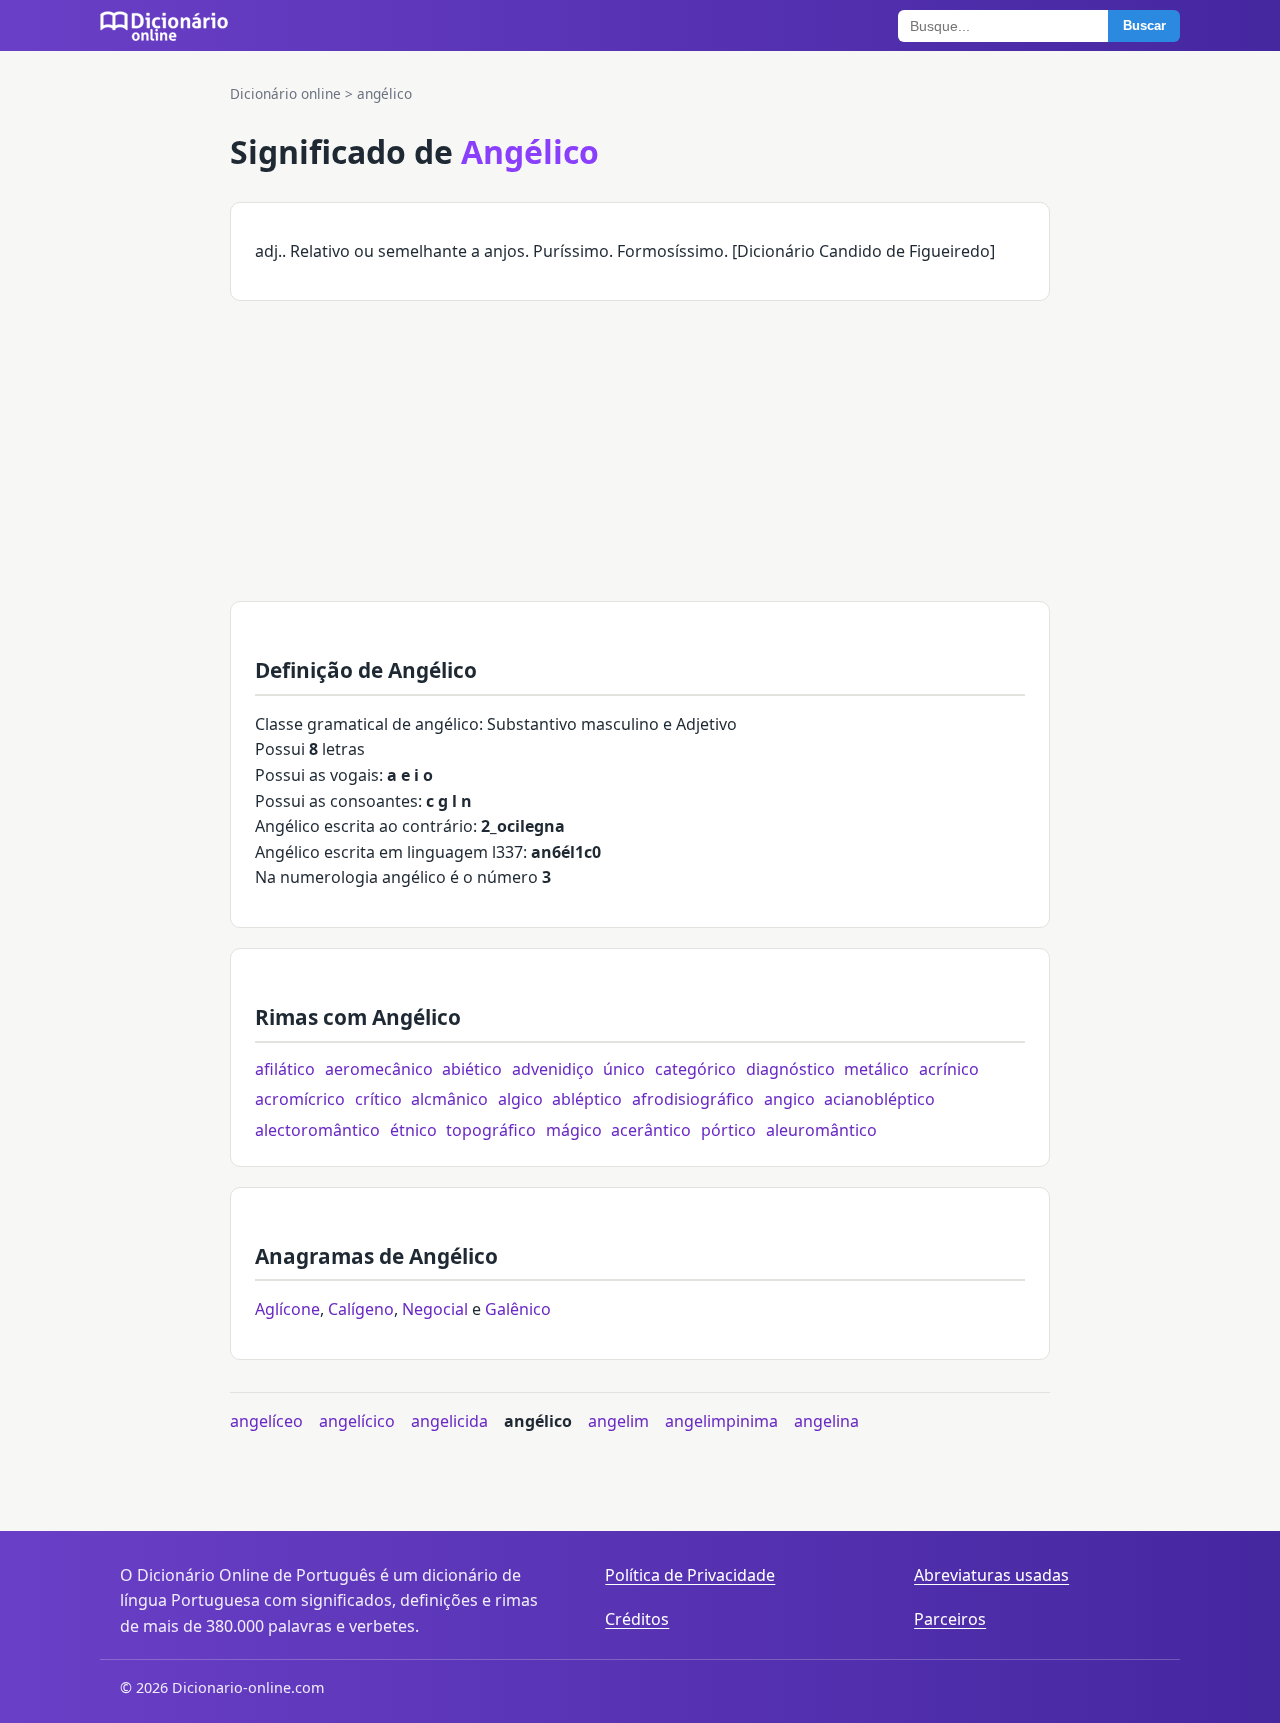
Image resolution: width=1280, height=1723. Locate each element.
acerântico (651, 1130)
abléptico (587, 1099)
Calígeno (361, 1309)
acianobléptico (879, 1099)
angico (789, 1099)
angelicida (449, 1421)
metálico (876, 1069)
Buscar (1144, 25)
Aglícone (287, 1309)
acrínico (949, 1069)
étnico (413, 1130)
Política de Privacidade (690, 1575)
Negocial (435, 1309)
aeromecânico (379, 1069)
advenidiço (553, 1069)
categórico (695, 1069)
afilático (285, 1069)
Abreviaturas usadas (991, 1575)
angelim (618, 1421)
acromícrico (300, 1099)
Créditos (637, 1619)
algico (520, 1099)
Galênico (518, 1309)
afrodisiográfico (693, 1099)
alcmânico (449, 1099)
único (624, 1069)
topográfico (491, 1130)
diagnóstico (790, 1069)
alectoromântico (317, 1130)
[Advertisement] (640, 461)
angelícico (357, 1421)
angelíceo (266, 1421)
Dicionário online (285, 93)
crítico (378, 1099)
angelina (826, 1421)
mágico (574, 1130)
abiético (472, 1069)
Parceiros (950, 1619)
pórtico (728, 1130)
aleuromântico (821, 1130)
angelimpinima (721, 1421)
